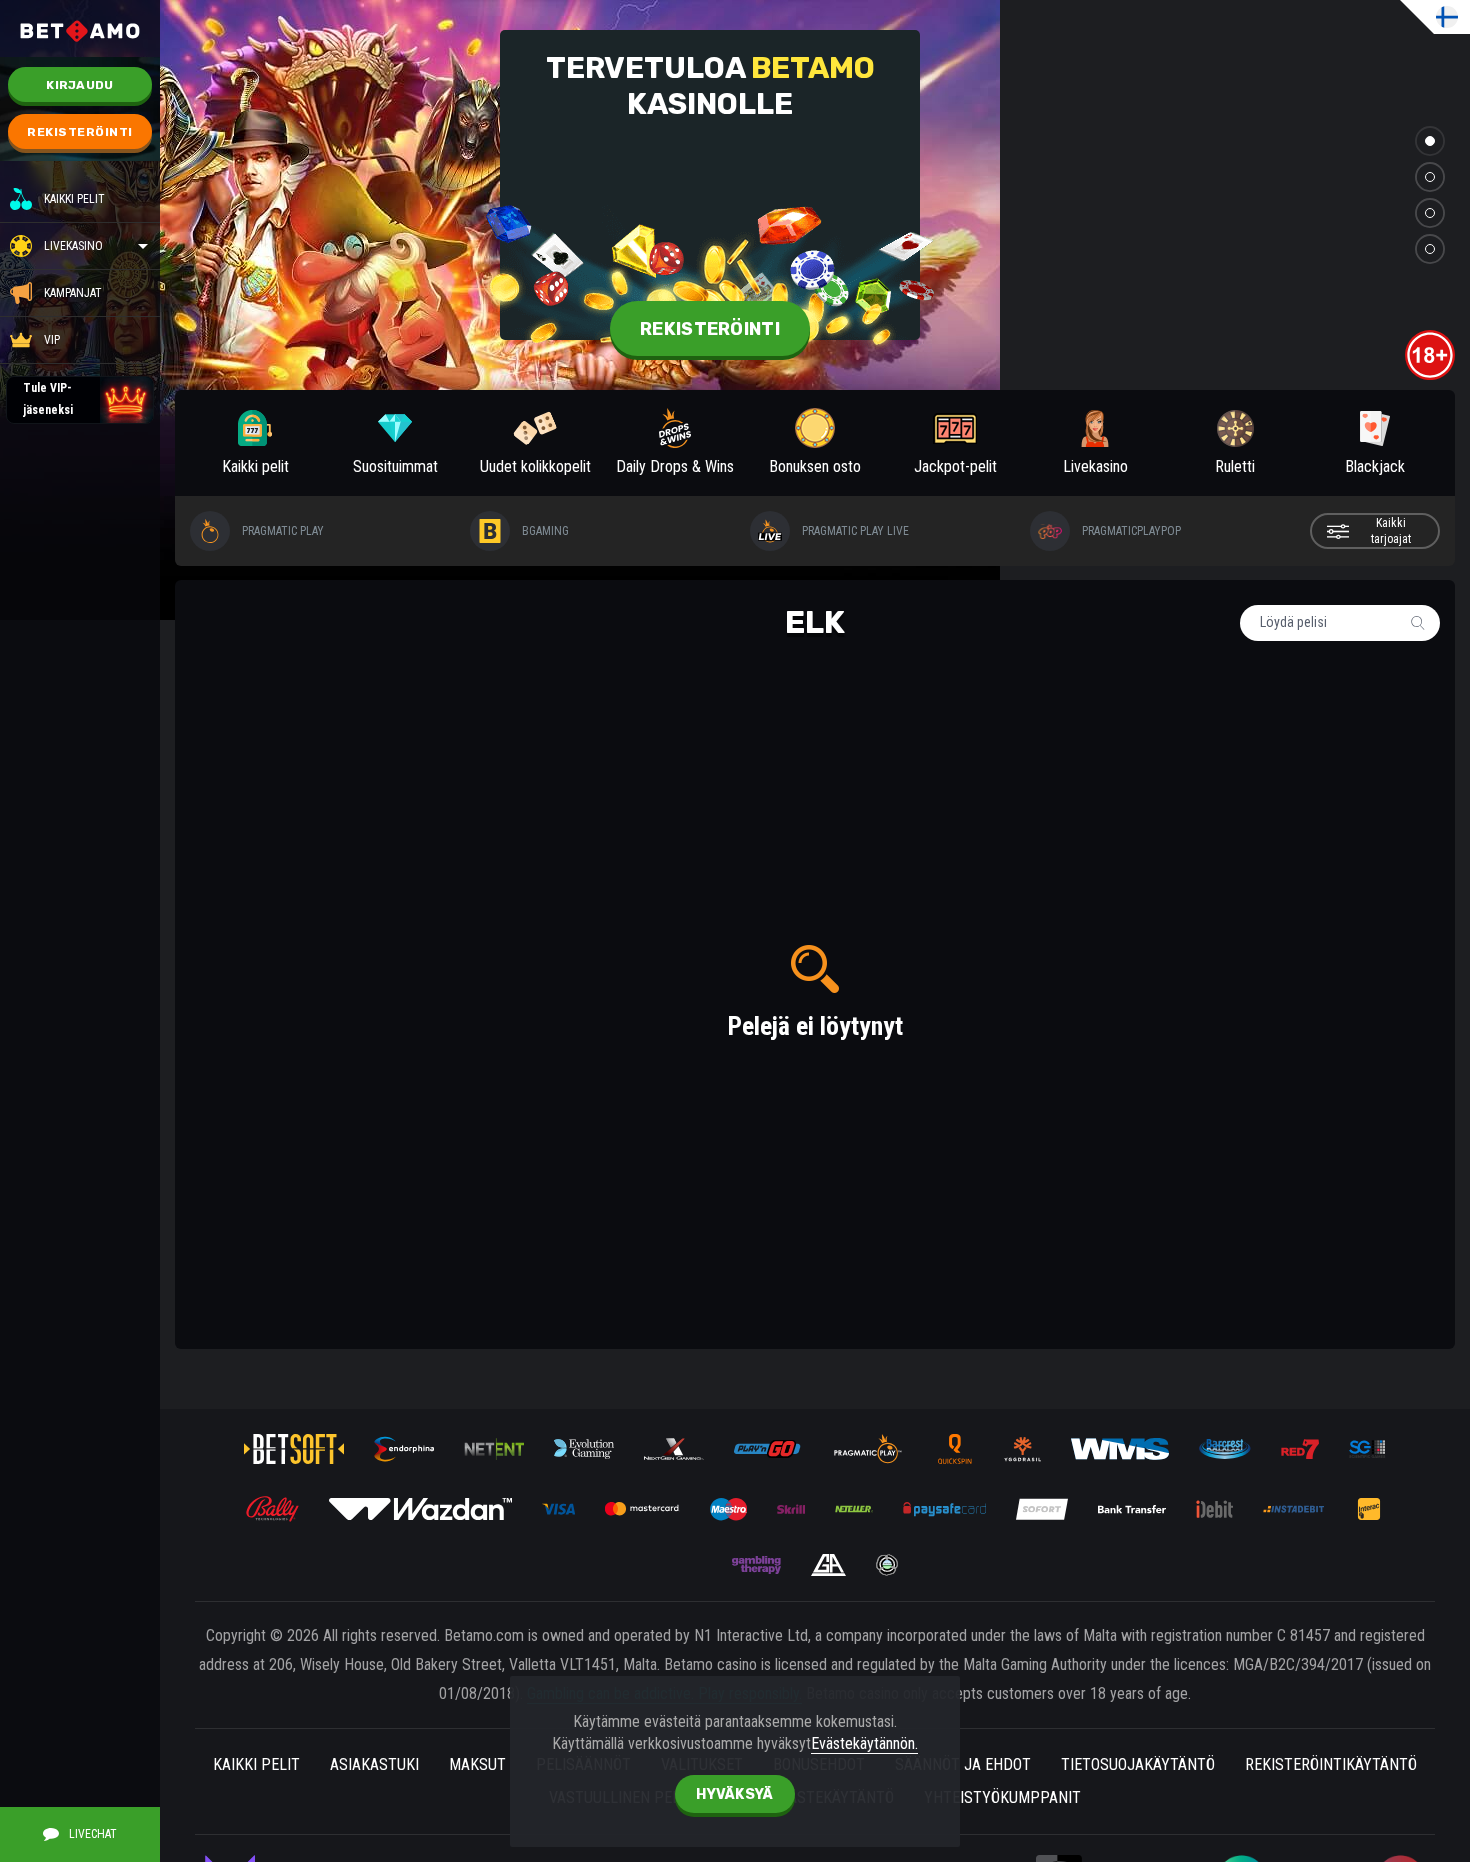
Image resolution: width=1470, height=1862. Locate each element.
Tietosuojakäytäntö (1138, 1764)
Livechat (93, 1834)
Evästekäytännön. (864, 1743)
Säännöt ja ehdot (963, 1764)
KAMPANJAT (73, 293)
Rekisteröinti (80, 132)
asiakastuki (374, 1764)
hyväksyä (734, 1794)
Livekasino (73, 246)
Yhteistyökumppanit (1002, 1797)
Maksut (477, 1764)
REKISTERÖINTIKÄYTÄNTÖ (1331, 1764)
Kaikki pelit (74, 199)
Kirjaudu (79, 85)
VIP (52, 340)
